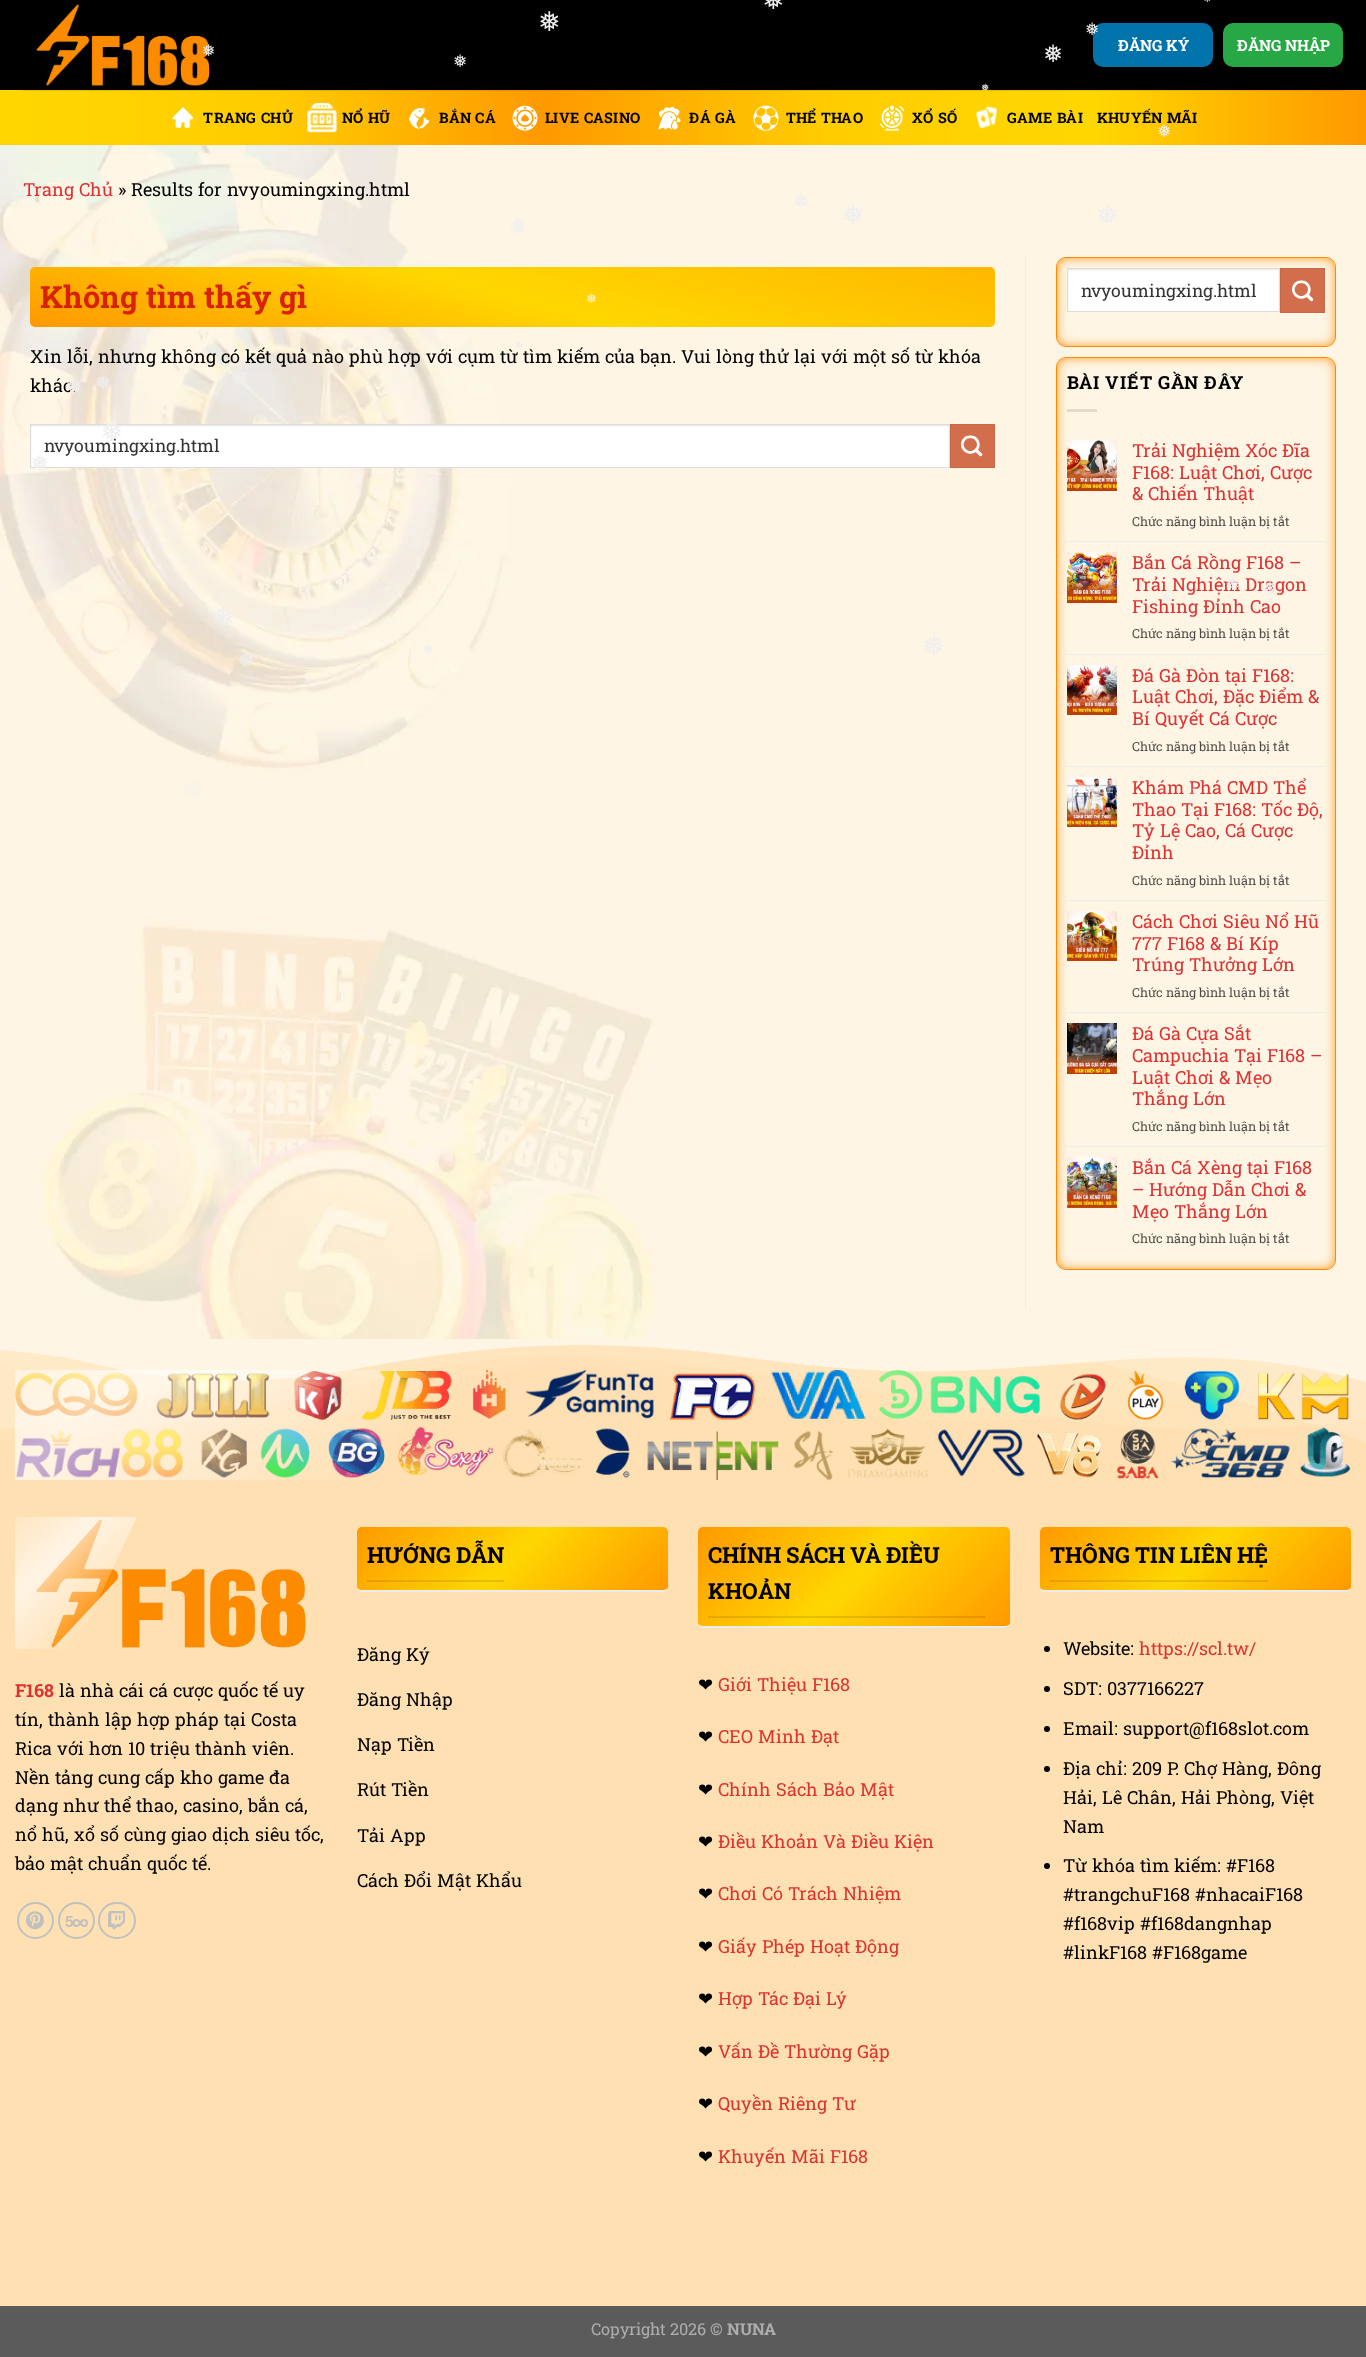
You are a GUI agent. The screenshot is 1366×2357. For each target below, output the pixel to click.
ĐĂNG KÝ (1153, 45)
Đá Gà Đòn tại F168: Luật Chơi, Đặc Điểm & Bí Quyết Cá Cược (1225, 697)
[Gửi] (972, 446)
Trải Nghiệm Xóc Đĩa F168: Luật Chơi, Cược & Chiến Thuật (1222, 472)
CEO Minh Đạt (778, 1736)
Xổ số (934, 117)
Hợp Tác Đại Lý (782, 1998)
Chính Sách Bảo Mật (806, 1789)
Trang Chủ (248, 117)
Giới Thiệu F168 (784, 1684)
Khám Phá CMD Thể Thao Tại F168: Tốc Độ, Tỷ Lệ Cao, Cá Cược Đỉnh (1227, 820)
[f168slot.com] (123, 45)
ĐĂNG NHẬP (1283, 45)
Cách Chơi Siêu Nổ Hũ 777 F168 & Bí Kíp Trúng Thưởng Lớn (1225, 943)
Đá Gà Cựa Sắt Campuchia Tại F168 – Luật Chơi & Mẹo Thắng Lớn (1227, 1066)
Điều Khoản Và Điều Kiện (826, 1841)
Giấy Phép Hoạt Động (808, 1946)
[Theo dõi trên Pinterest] (35, 1920)
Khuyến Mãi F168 (793, 2156)
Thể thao (824, 117)
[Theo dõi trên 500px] (76, 1920)
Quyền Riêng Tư (787, 2103)
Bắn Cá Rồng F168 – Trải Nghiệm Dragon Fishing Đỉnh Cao (1219, 584)
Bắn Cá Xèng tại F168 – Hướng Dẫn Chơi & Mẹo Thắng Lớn (1222, 1189)
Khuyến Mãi (1147, 117)
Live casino (592, 117)
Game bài (1045, 117)
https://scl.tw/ (1197, 1648)
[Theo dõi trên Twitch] (116, 1920)
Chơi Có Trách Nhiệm (809, 1893)
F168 (34, 1690)
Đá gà (712, 117)
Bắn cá (467, 117)
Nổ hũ (366, 117)
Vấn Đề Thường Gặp (804, 2051)
